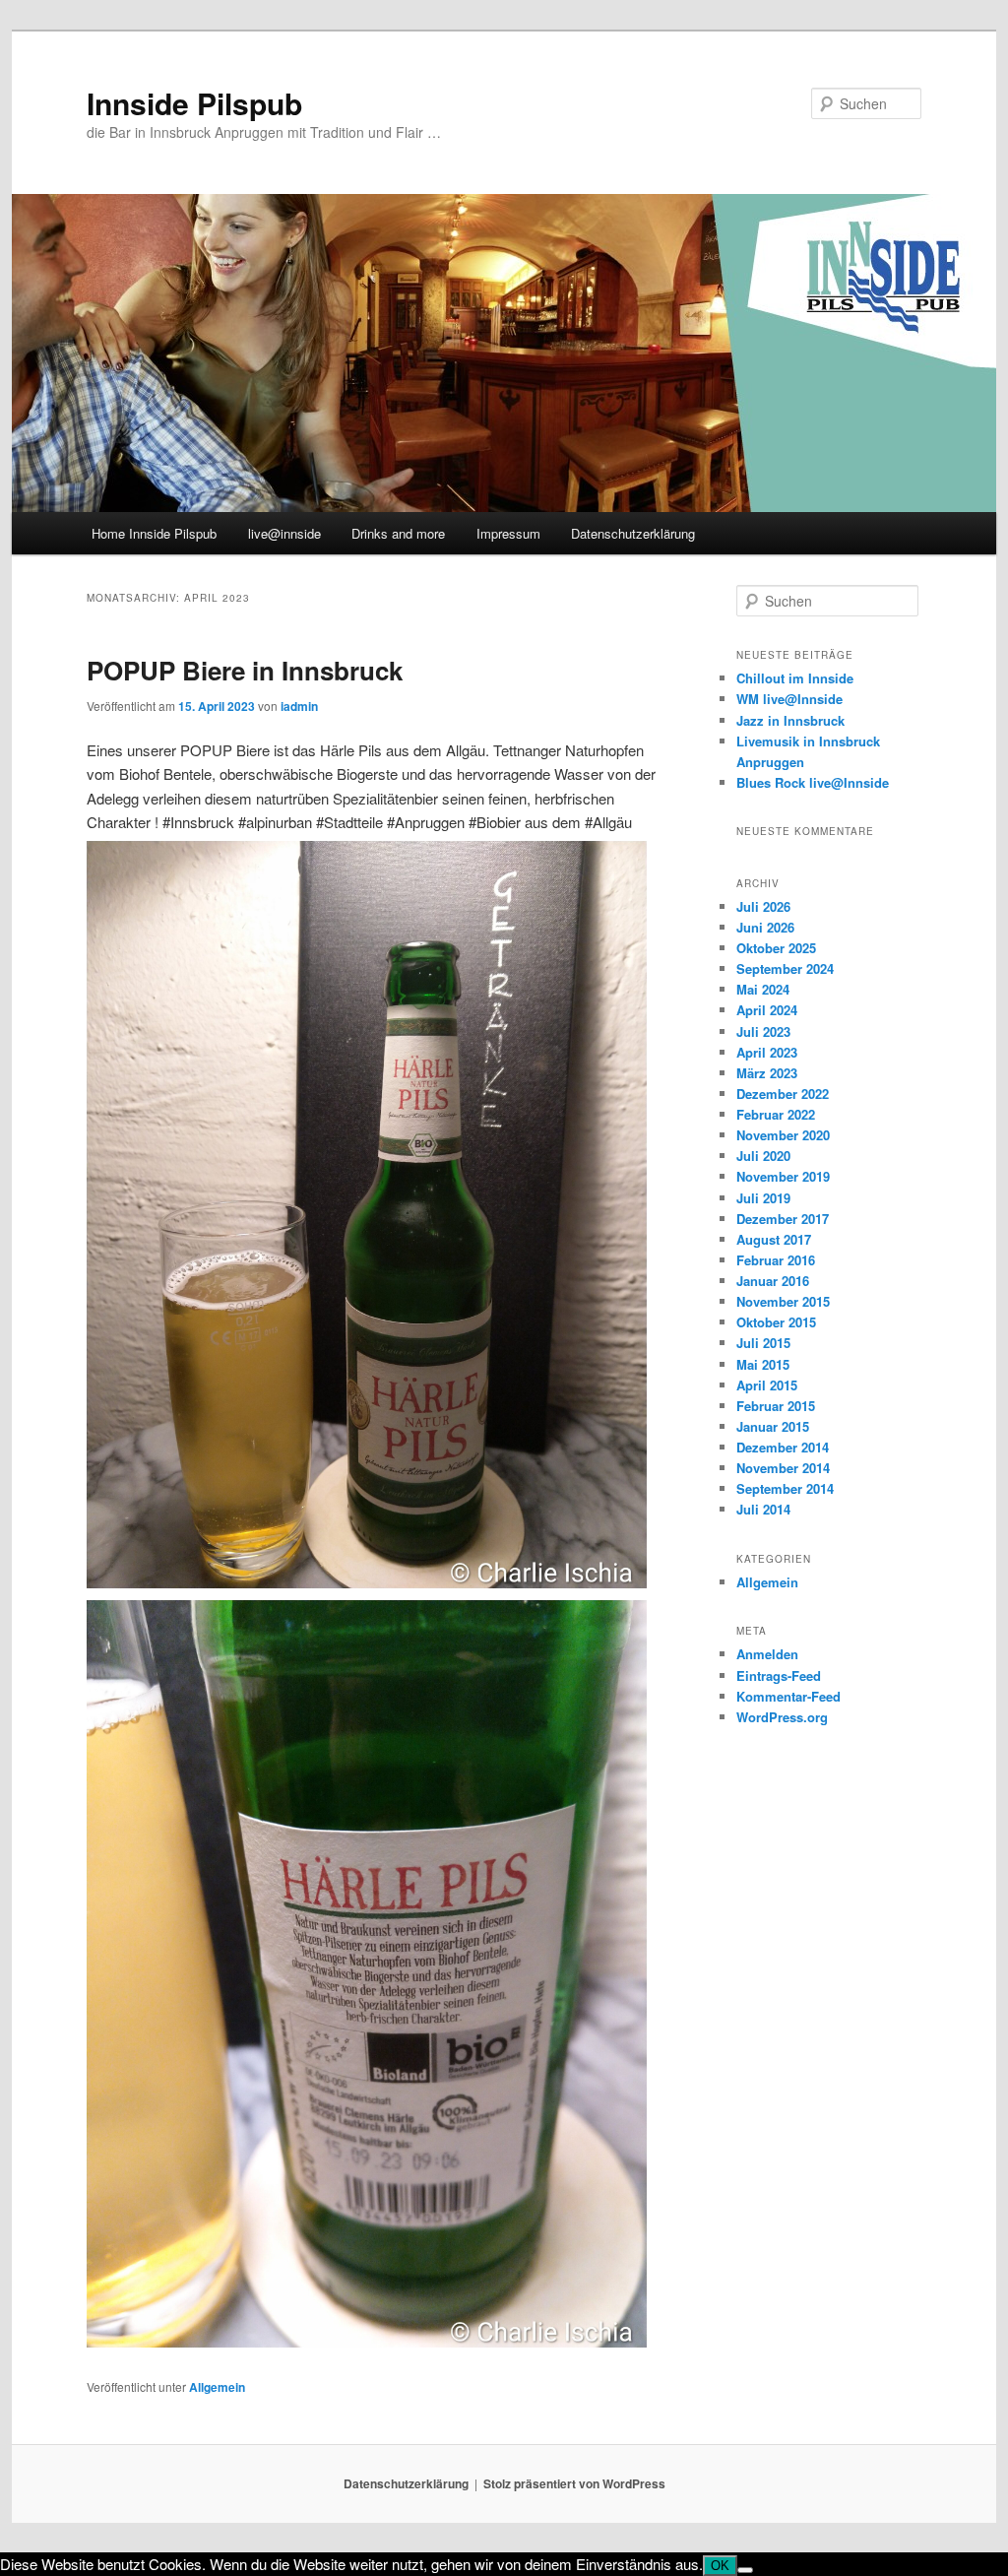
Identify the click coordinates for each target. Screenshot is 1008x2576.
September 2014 (785, 1488)
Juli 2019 (763, 1198)
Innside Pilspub (194, 103)
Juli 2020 (763, 1156)
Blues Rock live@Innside (813, 782)
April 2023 (767, 1052)
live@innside (284, 533)
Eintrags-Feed (779, 1675)
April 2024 (767, 1010)
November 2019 (783, 1176)
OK (720, 2566)
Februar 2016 (776, 1260)
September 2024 (785, 968)
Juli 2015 (763, 1343)
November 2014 (783, 1468)
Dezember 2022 (783, 1094)
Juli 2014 (763, 1509)
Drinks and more (398, 533)
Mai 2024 (763, 989)
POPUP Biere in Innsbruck (245, 670)
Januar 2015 (773, 1426)
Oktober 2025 (776, 948)
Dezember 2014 (783, 1447)
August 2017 (774, 1239)
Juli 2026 (763, 906)
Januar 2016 (773, 1281)
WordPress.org (782, 1717)
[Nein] (745, 2570)
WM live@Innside (789, 699)
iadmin (299, 706)
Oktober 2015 (776, 1322)
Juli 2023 (763, 1031)
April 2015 (767, 1385)
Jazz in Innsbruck (790, 720)
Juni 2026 (765, 927)
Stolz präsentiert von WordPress (574, 2483)
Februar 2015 (776, 1406)
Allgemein (217, 2387)
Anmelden (767, 1654)
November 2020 (783, 1135)
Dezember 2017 (783, 1219)
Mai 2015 (763, 1364)
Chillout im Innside (795, 678)
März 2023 (767, 1073)
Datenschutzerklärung (633, 533)
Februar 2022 (776, 1114)
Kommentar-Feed (788, 1696)
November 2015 (783, 1301)
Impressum (508, 533)
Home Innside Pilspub (154, 533)
